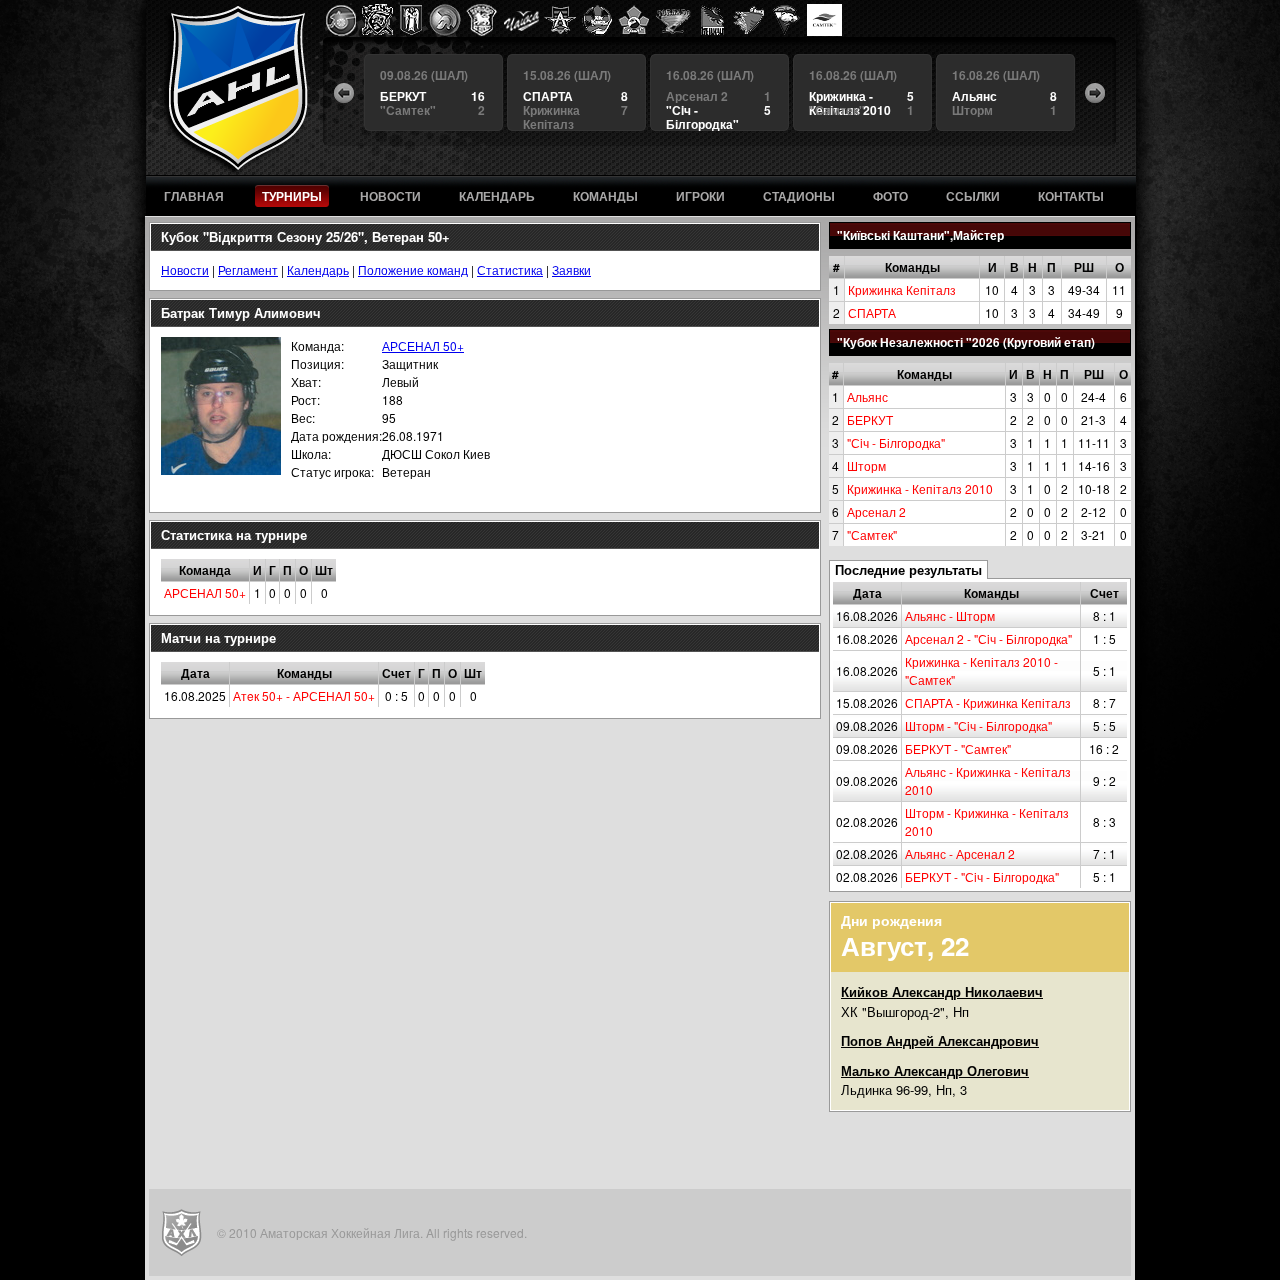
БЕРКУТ (870, 419)
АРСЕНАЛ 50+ (423, 345)
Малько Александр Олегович (935, 1070)
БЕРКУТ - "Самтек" (958, 748)
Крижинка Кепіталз (902, 289)
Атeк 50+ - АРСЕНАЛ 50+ (304, 695)
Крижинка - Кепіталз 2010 (920, 488)
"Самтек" (872, 534)
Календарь (318, 269)
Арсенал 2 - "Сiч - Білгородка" (988, 638)
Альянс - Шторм (950, 615)
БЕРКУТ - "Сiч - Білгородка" (982, 876)
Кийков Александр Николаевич (942, 991)
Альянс (867, 396)
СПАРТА (872, 312)
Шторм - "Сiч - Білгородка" (978, 725)
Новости (185, 269)
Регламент (248, 269)
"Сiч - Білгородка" (896, 442)
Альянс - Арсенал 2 (960, 853)
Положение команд (413, 269)
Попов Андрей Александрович (940, 1040)
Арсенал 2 (876, 511)
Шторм (866, 465)
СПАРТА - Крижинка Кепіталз (988, 702)
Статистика (510, 269)
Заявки (571, 269)
